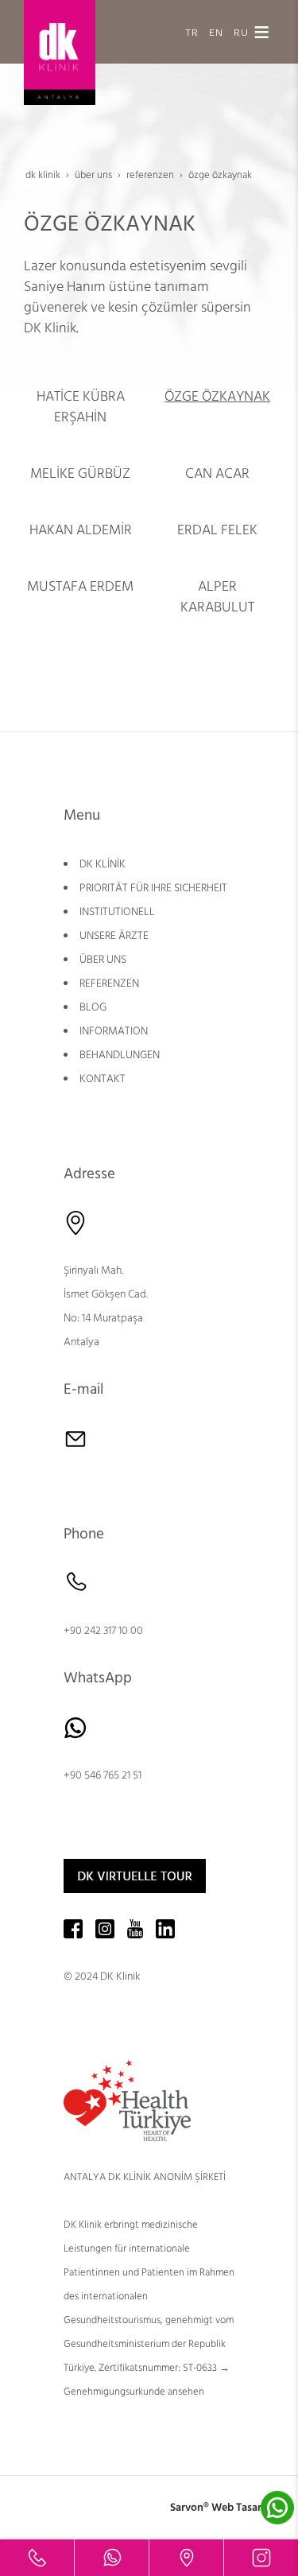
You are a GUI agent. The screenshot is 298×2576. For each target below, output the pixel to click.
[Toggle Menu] (261, 32)
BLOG (93, 1007)
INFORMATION (114, 1031)
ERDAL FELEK (217, 530)
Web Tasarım (243, 2508)
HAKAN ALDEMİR (81, 530)
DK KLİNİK (103, 864)
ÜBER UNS (103, 960)
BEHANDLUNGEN (120, 1055)
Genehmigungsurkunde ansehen (134, 2392)
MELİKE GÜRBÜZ (80, 473)
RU (241, 31)
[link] (37, 2558)
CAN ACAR (217, 473)
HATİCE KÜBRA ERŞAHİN (81, 407)
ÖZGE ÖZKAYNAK (217, 396)
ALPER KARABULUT (217, 597)
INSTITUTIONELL (117, 912)
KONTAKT (103, 1079)
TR (192, 31)
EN (216, 31)
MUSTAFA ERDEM (80, 586)
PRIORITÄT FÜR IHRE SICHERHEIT (153, 888)
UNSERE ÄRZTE (114, 936)
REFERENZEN (109, 983)
